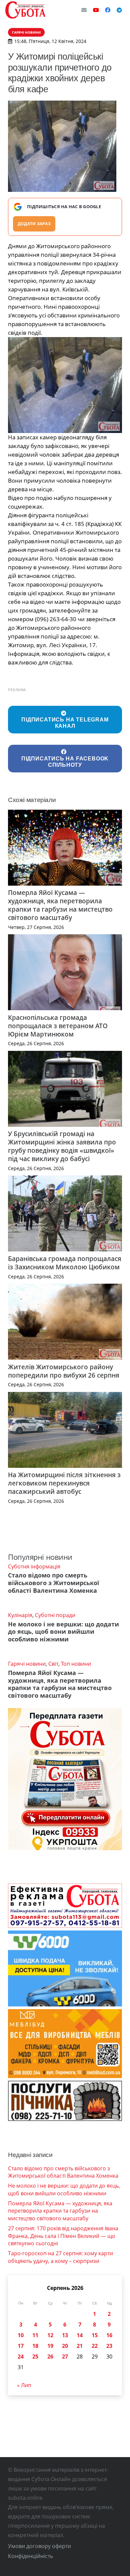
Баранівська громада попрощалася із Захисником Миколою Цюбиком (65, 1263)
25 (35, 2357)
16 (109, 2335)
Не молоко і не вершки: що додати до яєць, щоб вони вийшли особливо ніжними (63, 1632)
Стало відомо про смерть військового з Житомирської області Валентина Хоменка (54, 1583)
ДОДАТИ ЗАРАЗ (34, 224)
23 (109, 2346)
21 (80, 2346)
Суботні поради (55, 1615)
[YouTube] (96, 10)
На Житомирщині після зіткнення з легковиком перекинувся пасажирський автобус (64, 1483)
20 (65, 2346)
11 (35, 2335)
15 (95, 2335)
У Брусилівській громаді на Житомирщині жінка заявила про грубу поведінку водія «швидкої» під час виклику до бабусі (62, 1146)
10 (21, 2335)
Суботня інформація (34, 1566)
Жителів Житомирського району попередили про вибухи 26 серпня (64, 1371)
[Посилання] (25, 10)
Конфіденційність (30, 2556)
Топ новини (76, 1664)
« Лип (24, 2385)
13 (65, 2335)
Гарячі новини (27, 1664)
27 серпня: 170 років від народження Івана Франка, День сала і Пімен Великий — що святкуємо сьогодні (63, 2236)
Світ (53, 1664)
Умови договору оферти (39, 2546)
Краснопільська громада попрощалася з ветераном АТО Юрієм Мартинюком (58, 1026)
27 (65, 2357)
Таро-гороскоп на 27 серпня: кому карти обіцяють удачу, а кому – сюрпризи (60, 2257)
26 (50, 2357)
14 (80, 2335)
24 (21, 2357)
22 (95, 2346)
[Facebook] (108, 10)
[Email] (84, 10)
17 (21, 2346)
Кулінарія (20, 1615)
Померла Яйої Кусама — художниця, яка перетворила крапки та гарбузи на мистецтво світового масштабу (60, 905)
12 (50, 2335)
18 (35, 2346)
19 (50, 2346)
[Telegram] (119, 10)
